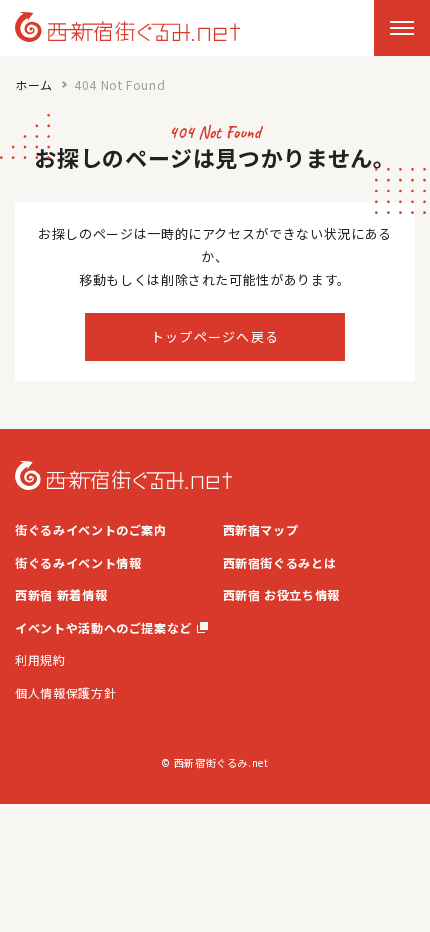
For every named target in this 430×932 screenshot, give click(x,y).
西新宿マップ (261, 529)
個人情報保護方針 (65, 692)
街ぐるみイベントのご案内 (91, 529)
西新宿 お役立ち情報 (282, 594)
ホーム (34, 84)
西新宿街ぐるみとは (280, 562)
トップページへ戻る (215, 336)
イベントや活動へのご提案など (103, 627)
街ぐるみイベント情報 (78, 562)
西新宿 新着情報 (61, 594)
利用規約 (40, 659)
